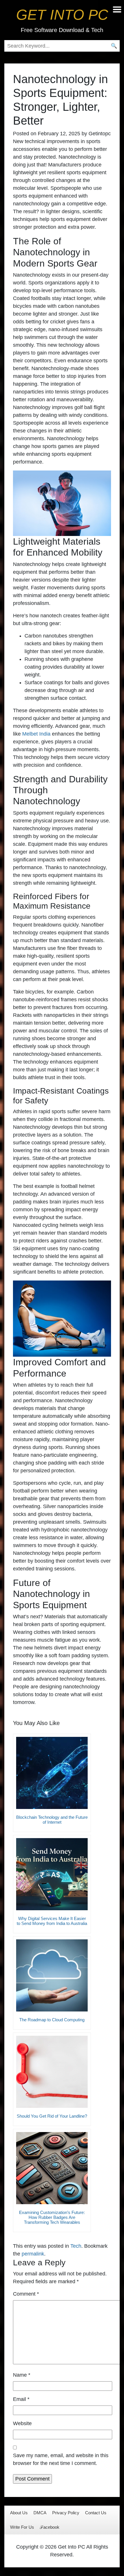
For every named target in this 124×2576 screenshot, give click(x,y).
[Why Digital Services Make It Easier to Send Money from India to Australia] (52, 1874)
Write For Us (22, 2527)
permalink (33, 2254)
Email (21, 2399)
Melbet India (36, 734)
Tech (76, 2246)
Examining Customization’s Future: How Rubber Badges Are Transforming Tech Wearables (52, 2217)
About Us (19, 2513)
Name (22, 2375)
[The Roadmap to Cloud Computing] (52, 1975)
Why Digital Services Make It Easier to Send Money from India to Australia (52, 1921)
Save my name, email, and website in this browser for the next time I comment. (61, 2459)
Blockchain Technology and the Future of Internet (52, 1820)
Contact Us (96, 2513)
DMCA (40, 2513)
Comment (26, 2294)
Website (22, 2423)
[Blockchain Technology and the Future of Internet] (52, 1773)
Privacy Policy (66, 2513)
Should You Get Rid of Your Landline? (52, 2116)
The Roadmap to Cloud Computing (52, 2020)
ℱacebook (50, 2527)
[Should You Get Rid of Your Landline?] (52, 2072)
